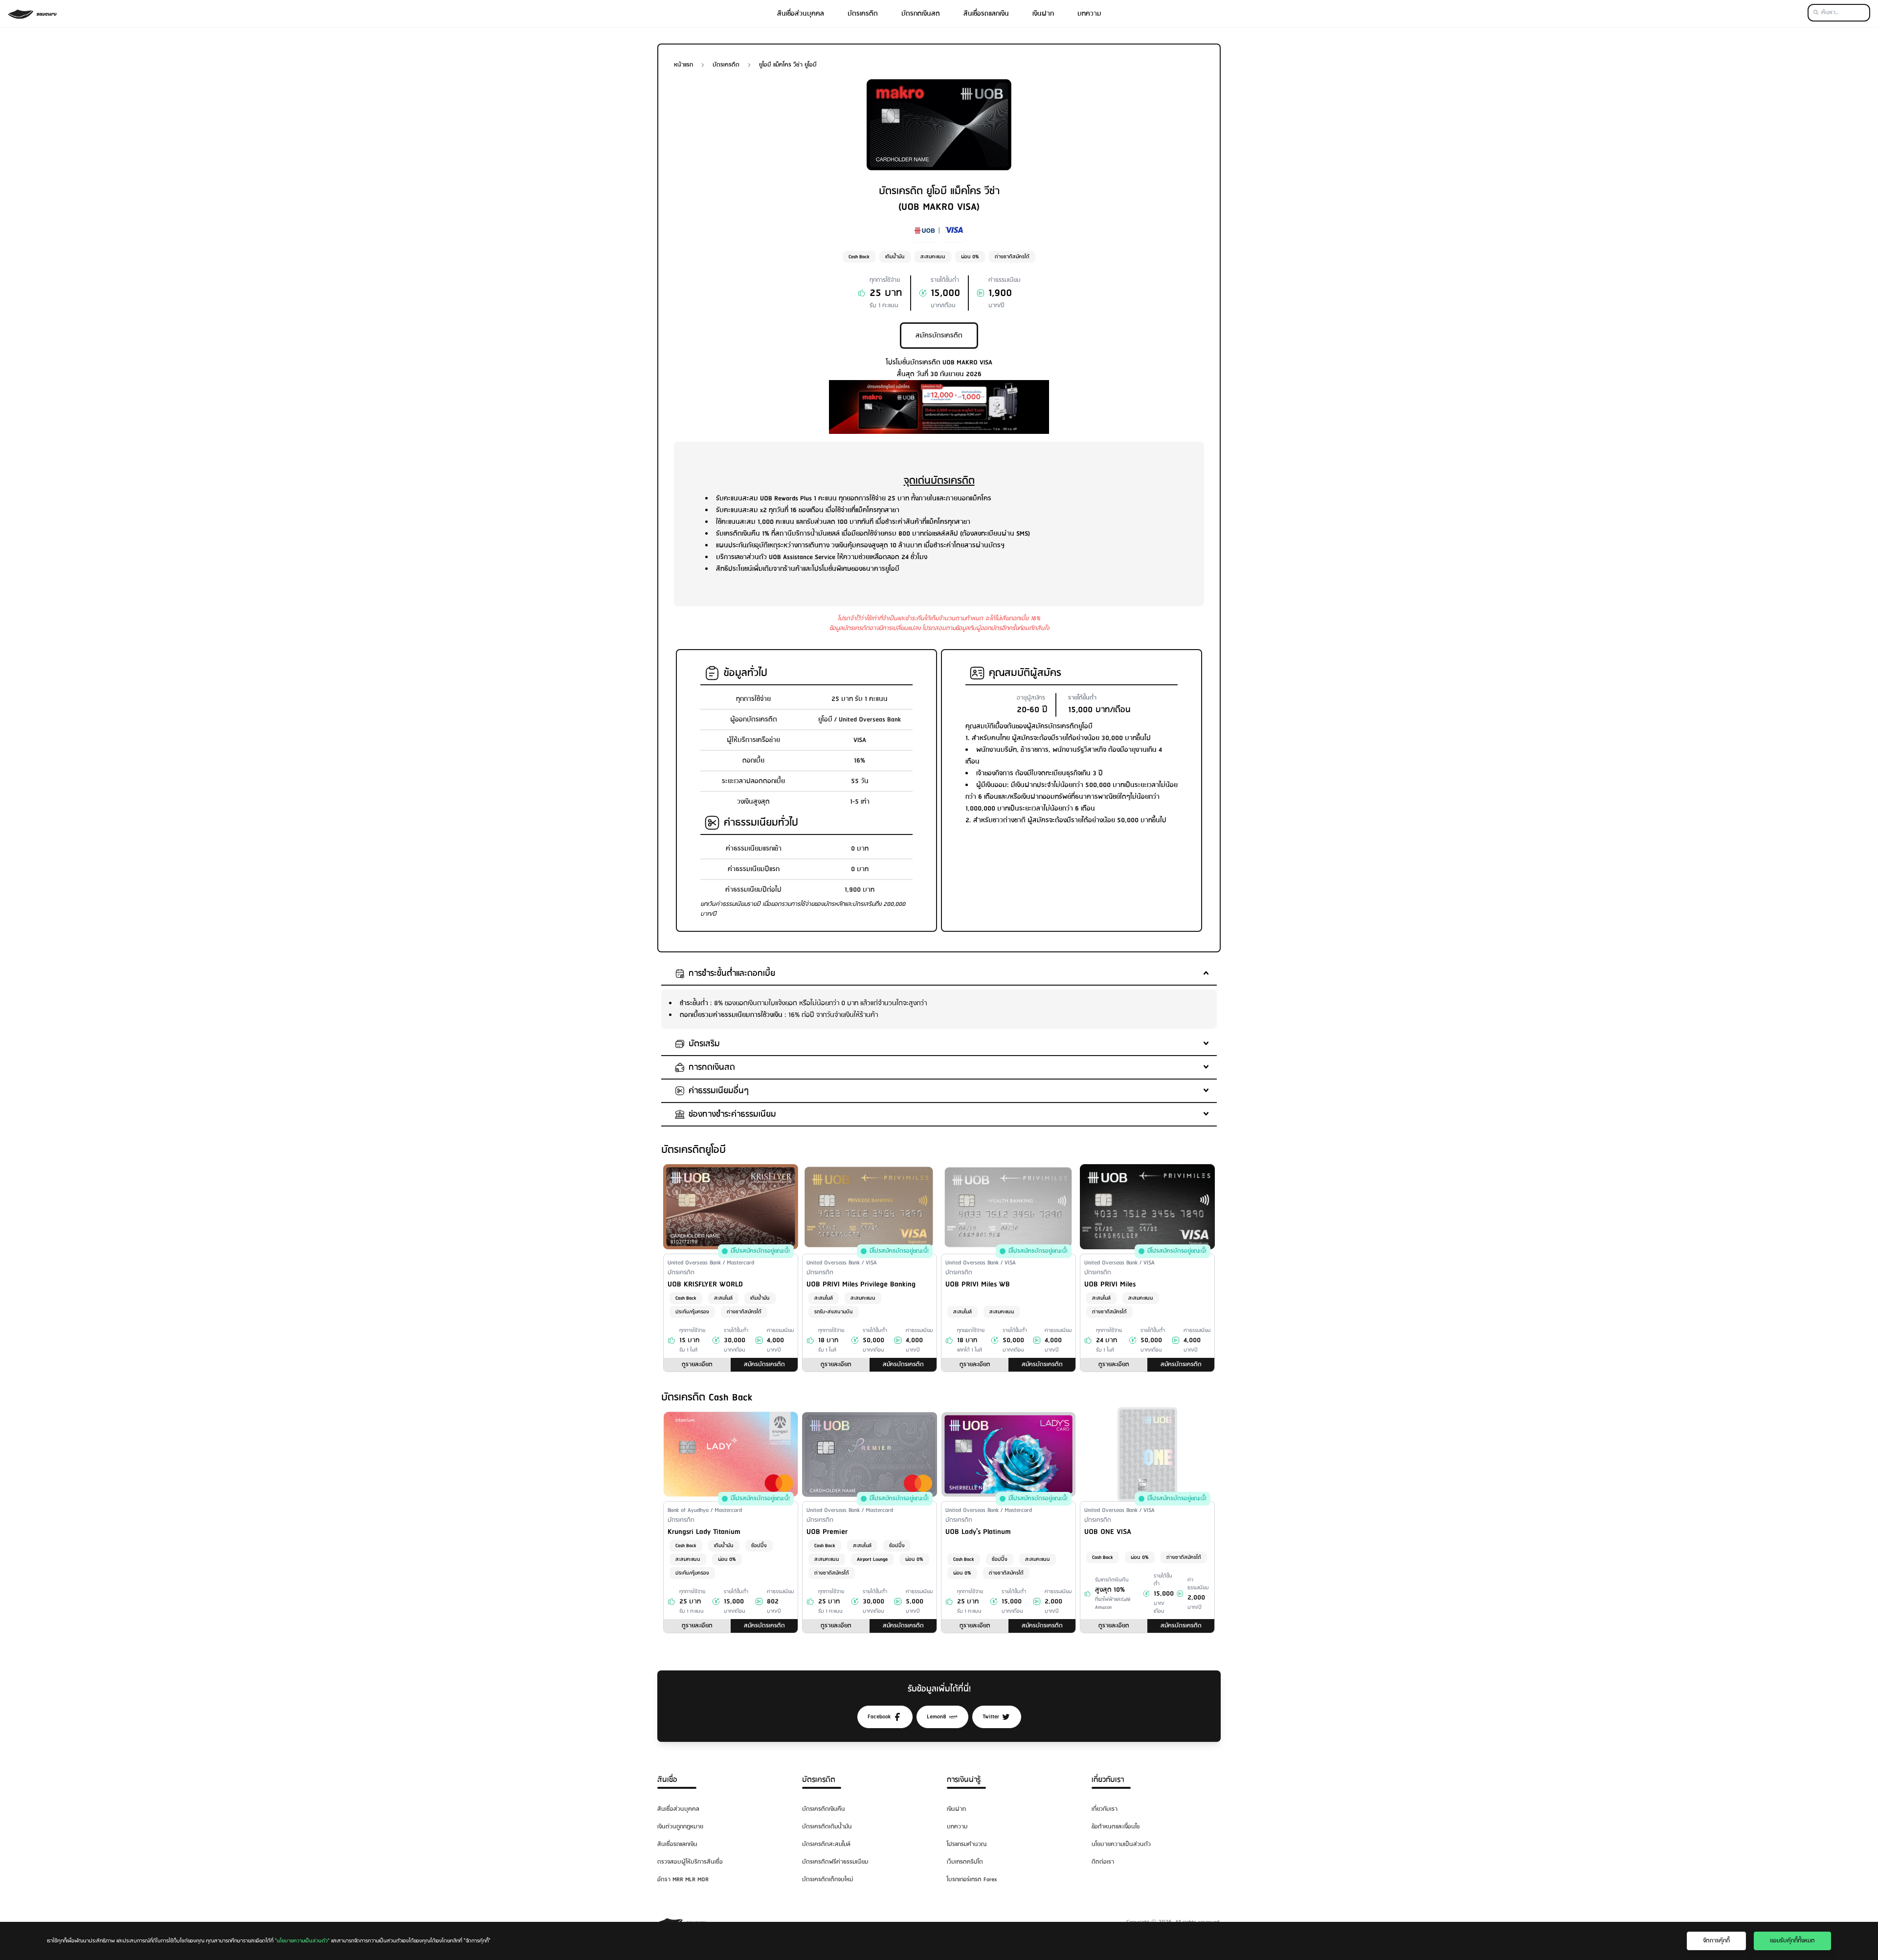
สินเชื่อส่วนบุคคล (801, 14)
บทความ (1089, 14)
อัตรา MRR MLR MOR (683, 1880)
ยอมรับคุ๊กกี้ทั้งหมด (1792, 1941)
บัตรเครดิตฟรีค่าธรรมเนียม (835, 1862)
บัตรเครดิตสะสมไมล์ (826, 1844)
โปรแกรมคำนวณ (967, 1844)
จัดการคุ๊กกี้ (1716, 1941)
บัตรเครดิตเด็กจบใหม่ (827, 1880)
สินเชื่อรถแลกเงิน (986, 14)
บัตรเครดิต (863, 14)
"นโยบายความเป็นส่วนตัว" (302, 1941)
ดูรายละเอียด (697, 1364)
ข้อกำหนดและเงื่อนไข (1116, 1827)
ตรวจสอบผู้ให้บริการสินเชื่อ (690, 1862)
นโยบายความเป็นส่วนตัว (1121, 1844)
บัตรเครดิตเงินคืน (824, 1809)
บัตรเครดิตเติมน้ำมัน (827, 1827)
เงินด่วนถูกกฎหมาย (680, 1827)
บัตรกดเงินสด (921, 14)
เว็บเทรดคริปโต (965, 1862)
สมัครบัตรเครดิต (939, 336)
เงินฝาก (1043, 14)
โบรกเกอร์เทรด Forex (972, 1880)
